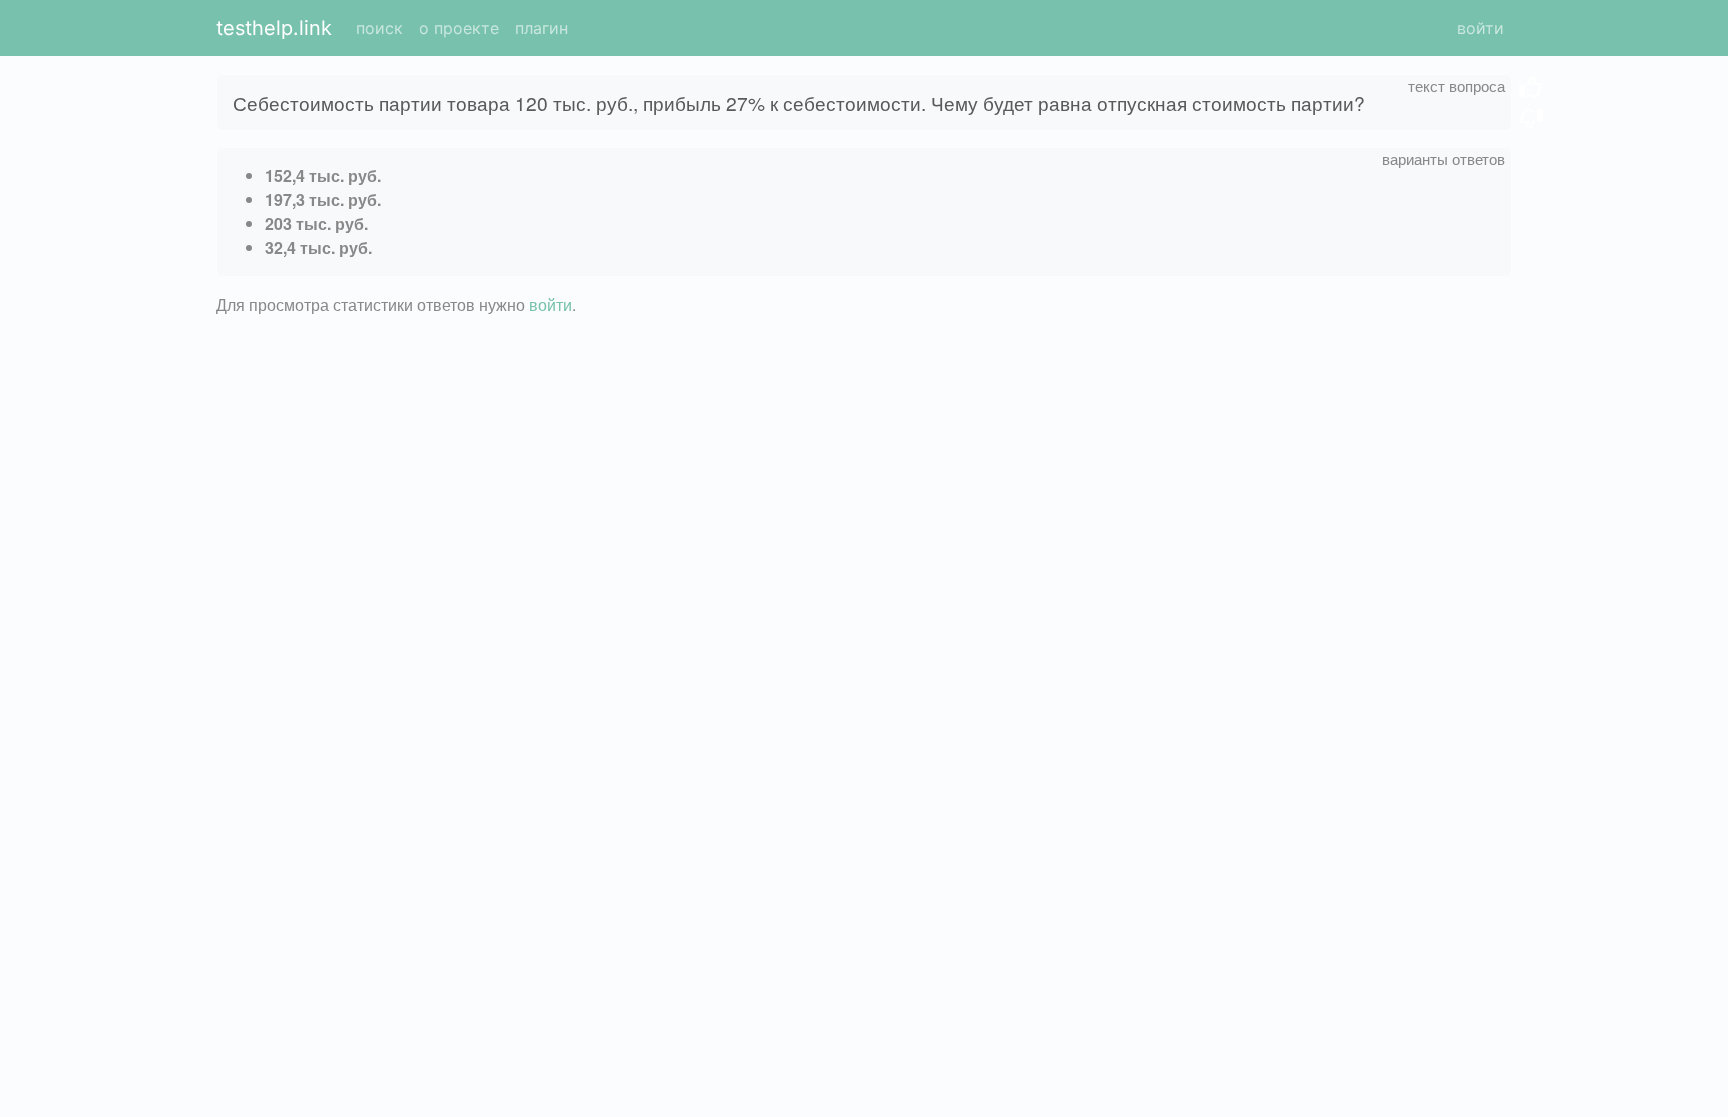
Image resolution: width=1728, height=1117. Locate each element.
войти (1480, 28)
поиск (379, 28)
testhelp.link (274, 28)
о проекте (459, 28)
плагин (541, 28)
